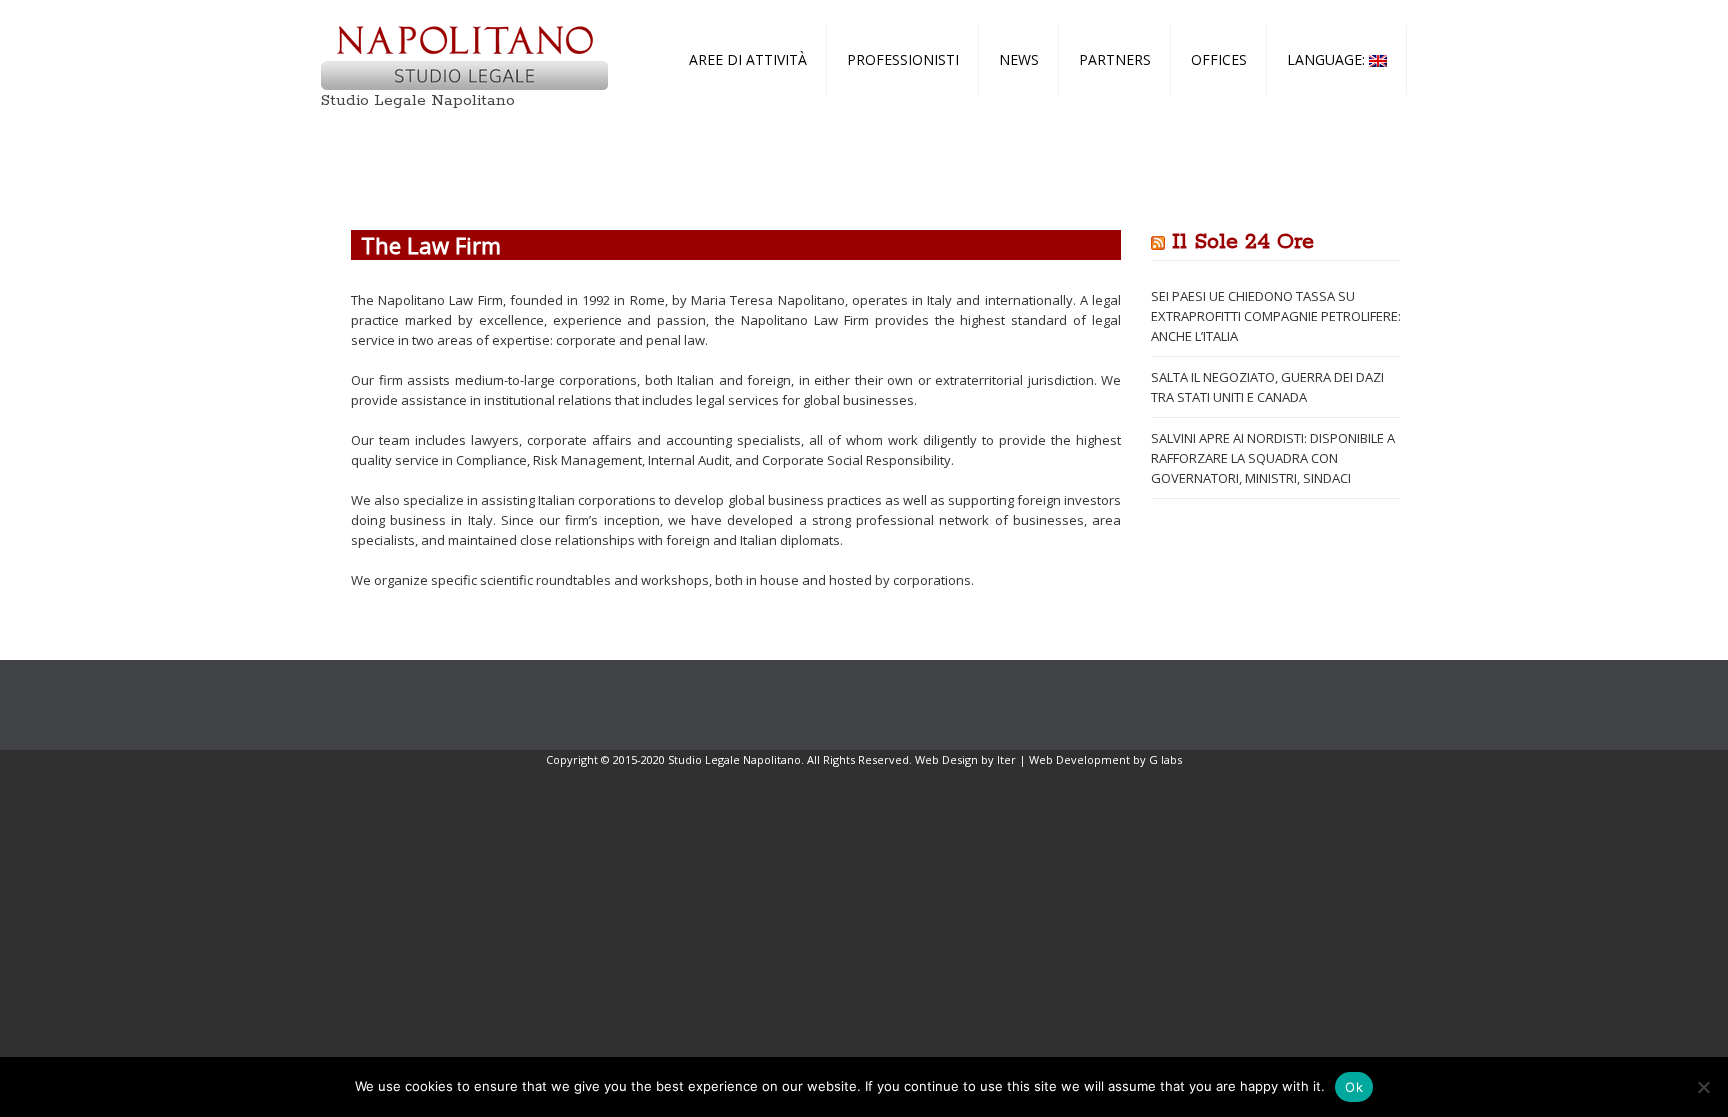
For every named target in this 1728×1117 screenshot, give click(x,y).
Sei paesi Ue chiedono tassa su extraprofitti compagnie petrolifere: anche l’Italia (1276, 316)
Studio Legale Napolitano (418, 100)
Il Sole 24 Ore (1243, 242)
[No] (1703, 1087)
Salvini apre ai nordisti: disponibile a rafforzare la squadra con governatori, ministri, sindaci (1273, 458)
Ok (1354, 1087)
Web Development (1079, 759)
